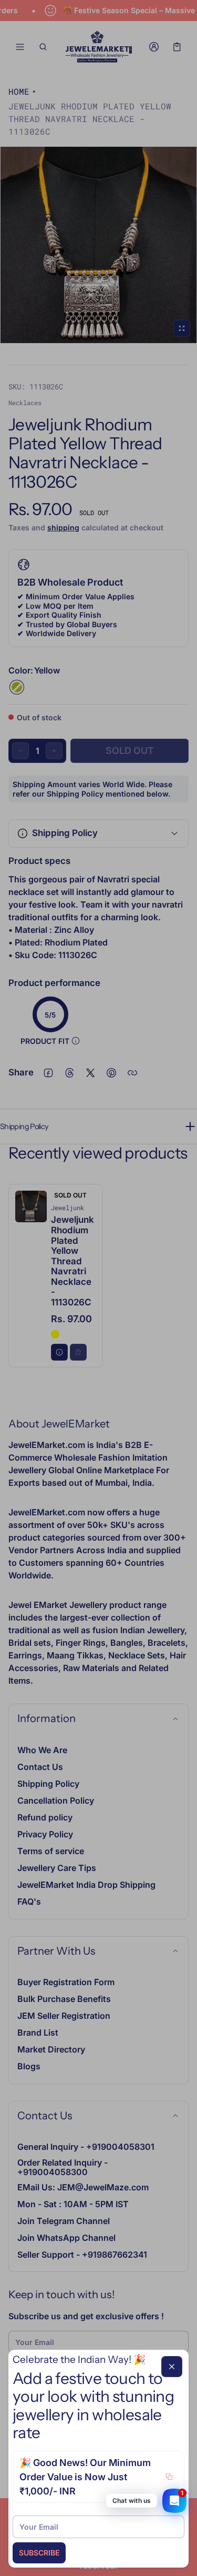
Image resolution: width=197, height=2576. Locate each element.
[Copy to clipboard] (169, 2477)
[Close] (172, 2367)
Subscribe (39, 2553)
